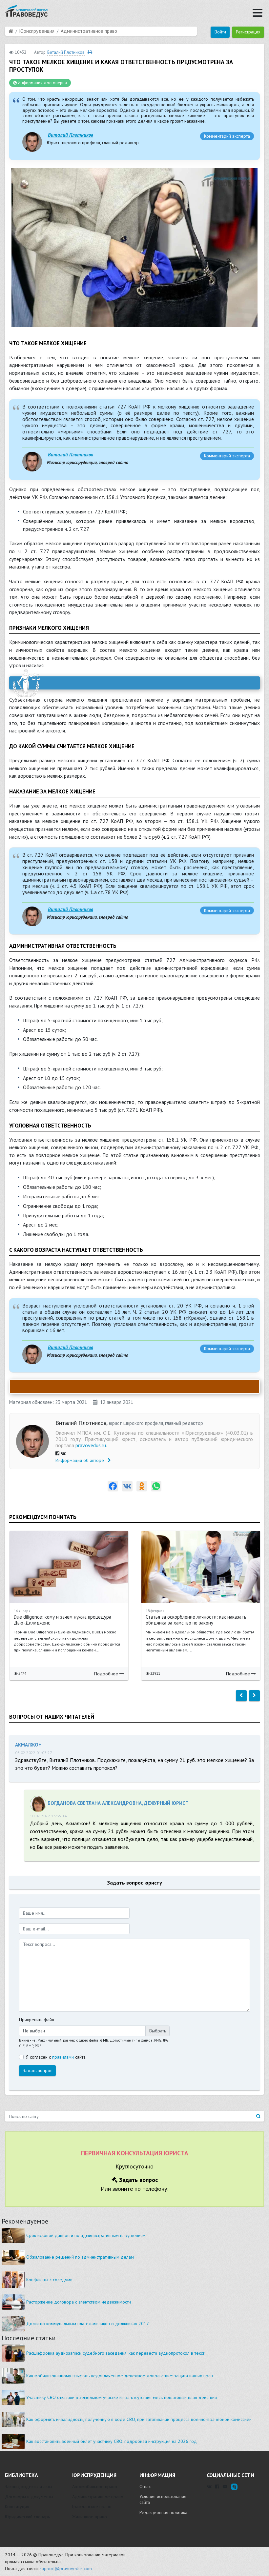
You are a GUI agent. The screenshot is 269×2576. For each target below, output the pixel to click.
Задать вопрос (38, 2070)
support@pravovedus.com (66, 2568)
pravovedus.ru (91, 1445)
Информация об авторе (80, 1460)
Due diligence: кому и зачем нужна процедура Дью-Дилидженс (62, 1620)
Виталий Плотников (71, 135)
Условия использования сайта (163, 2499)
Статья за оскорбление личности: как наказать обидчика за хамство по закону (196, 1620)
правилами (63, 2057)
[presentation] (241, 1696)
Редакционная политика (163, 2512)
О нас (145, 2486)
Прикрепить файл (37, 2020)
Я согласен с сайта (56, 2057)
